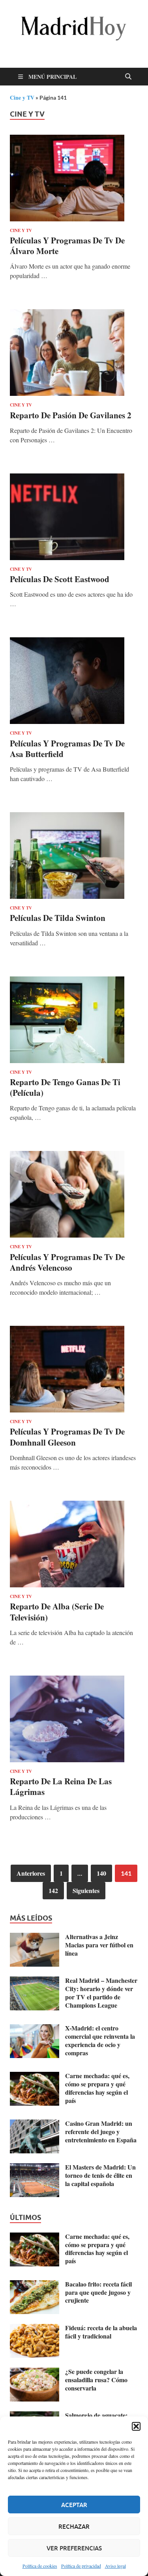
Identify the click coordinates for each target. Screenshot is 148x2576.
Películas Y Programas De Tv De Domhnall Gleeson (67, 1437)
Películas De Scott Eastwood (60, 579)
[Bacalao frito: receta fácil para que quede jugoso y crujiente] (35, 2285)
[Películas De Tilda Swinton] (74, 856)
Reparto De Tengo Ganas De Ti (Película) (65, 1087)
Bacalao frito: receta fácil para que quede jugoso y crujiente (98, 2292)
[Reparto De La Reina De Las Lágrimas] (74, 1719)
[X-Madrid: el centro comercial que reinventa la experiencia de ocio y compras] (35, 2029)
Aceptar (74, 2505)
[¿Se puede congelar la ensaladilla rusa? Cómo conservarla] (35, 2372)
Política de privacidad (81, 2566)
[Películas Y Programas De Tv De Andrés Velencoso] (74, 1194)
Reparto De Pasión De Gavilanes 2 (71, 415)
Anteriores (31, 1873)
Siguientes (86, 1890)
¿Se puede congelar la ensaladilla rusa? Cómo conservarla (96, 2380)
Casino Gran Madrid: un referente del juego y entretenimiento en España (101, 2132)
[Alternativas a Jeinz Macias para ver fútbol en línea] (35, 1937)
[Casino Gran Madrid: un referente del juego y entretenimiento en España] (35, 2124)
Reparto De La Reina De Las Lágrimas (61, 1786)
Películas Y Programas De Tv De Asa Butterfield (67, 749)
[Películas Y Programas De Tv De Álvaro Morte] (74, 178)
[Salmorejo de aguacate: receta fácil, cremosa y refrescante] (35, 2416)
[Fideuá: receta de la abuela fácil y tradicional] (35, 2328)
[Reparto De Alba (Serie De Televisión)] (74, 1544)
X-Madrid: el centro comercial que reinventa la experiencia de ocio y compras (100, 2040)
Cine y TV (22, 97)
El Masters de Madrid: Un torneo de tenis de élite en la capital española (100, 2175)
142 (53, 1890)
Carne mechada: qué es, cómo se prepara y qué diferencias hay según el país (97, 2088)
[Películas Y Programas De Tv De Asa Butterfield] (74, 681)
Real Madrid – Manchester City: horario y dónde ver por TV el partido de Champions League (101, 1992)
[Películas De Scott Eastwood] (74, 517)
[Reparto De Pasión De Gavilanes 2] (74, 353)
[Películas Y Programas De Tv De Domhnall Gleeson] (74, 1369)
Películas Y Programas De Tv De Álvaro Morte (67, 246)
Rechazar (74, 2526)
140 (101, 1873)
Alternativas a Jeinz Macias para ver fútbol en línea (99, 1945)
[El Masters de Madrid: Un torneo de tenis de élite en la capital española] (35, 2168)
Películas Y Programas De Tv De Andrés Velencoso (67, 1262)
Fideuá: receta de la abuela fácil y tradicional (101, 2332)
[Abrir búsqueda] (128, 77)
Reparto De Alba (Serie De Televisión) (57, 1612)
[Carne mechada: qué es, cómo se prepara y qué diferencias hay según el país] (35, 2076)
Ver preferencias (74, 2548)
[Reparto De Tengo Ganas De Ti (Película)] (74, 1020)
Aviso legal (115, 2566)
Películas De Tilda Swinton (58, 918)
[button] (136, 2426)
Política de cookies (40, 2566)
